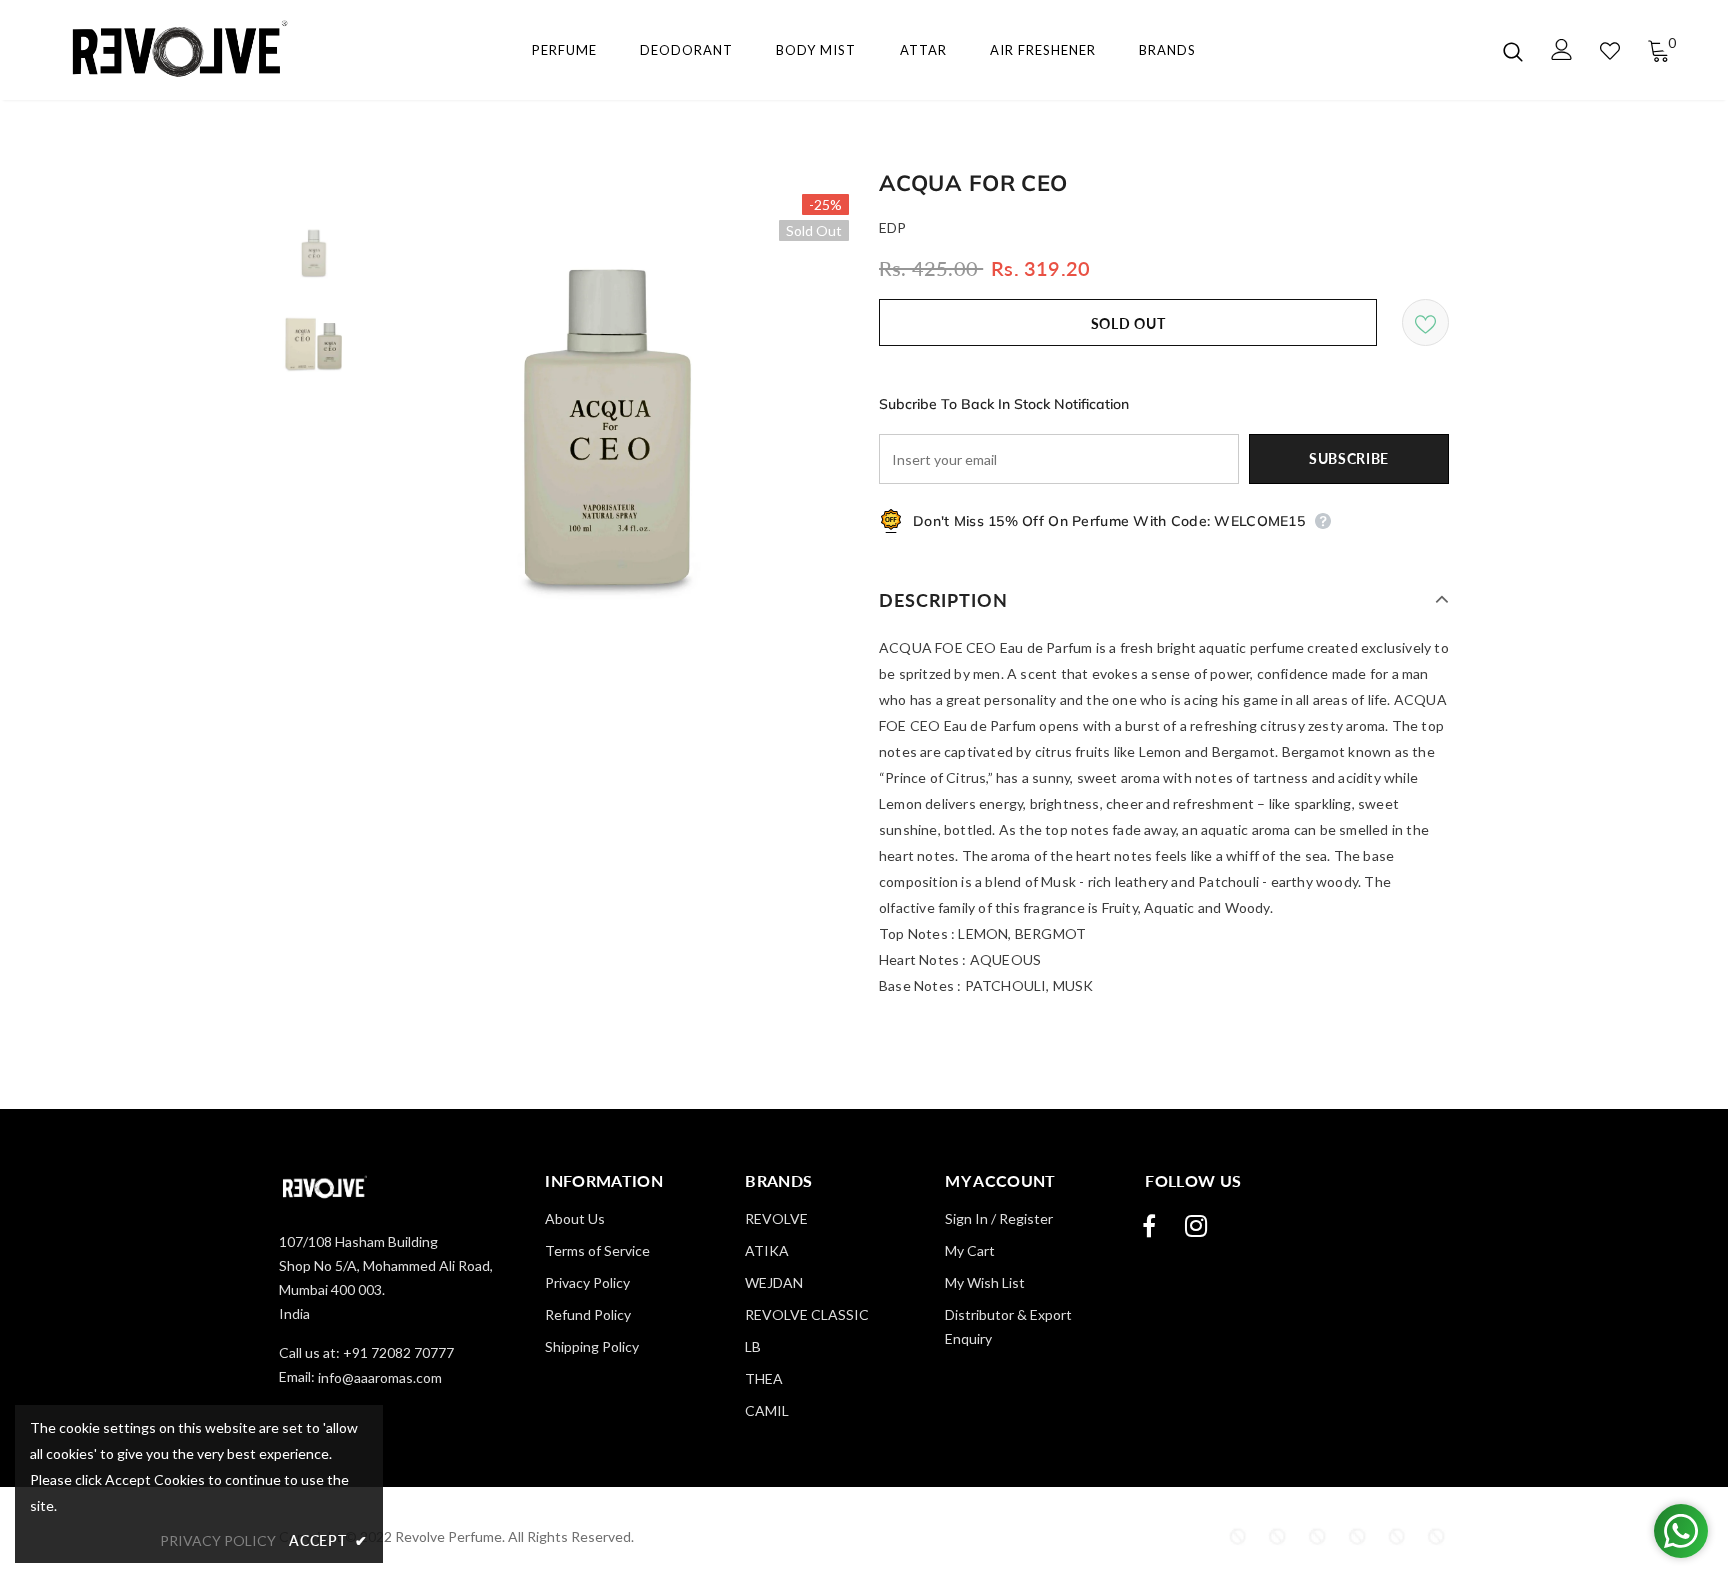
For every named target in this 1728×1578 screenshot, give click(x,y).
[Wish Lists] (1425, 322)
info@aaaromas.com (380, 1377)
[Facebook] (1149, 1226)
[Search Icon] (1513, 51)
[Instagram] (1196, 1226)
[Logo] (172, 50)
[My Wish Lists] (1610, 51)
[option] (609, 434)
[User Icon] (1562, 49)
